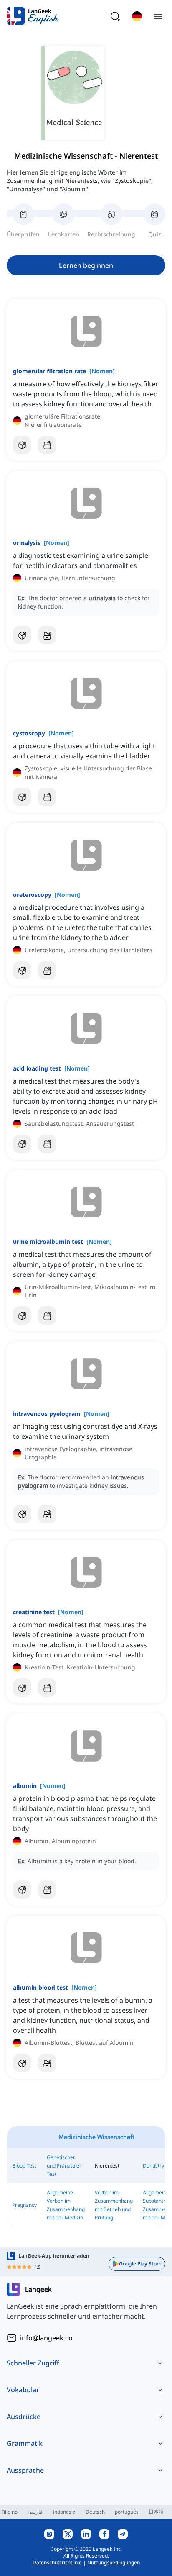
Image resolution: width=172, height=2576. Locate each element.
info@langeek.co (46, 2338)
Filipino (9, 2512)
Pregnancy (24, 2205)
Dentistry (153, 2166)
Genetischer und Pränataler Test (64, 2166)
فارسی (35, 2512)
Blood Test (24, 2166)
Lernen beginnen (86, 265)
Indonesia (64, 2512)
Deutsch (95, 2512)
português (127, 2512)
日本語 (156, 2512)
